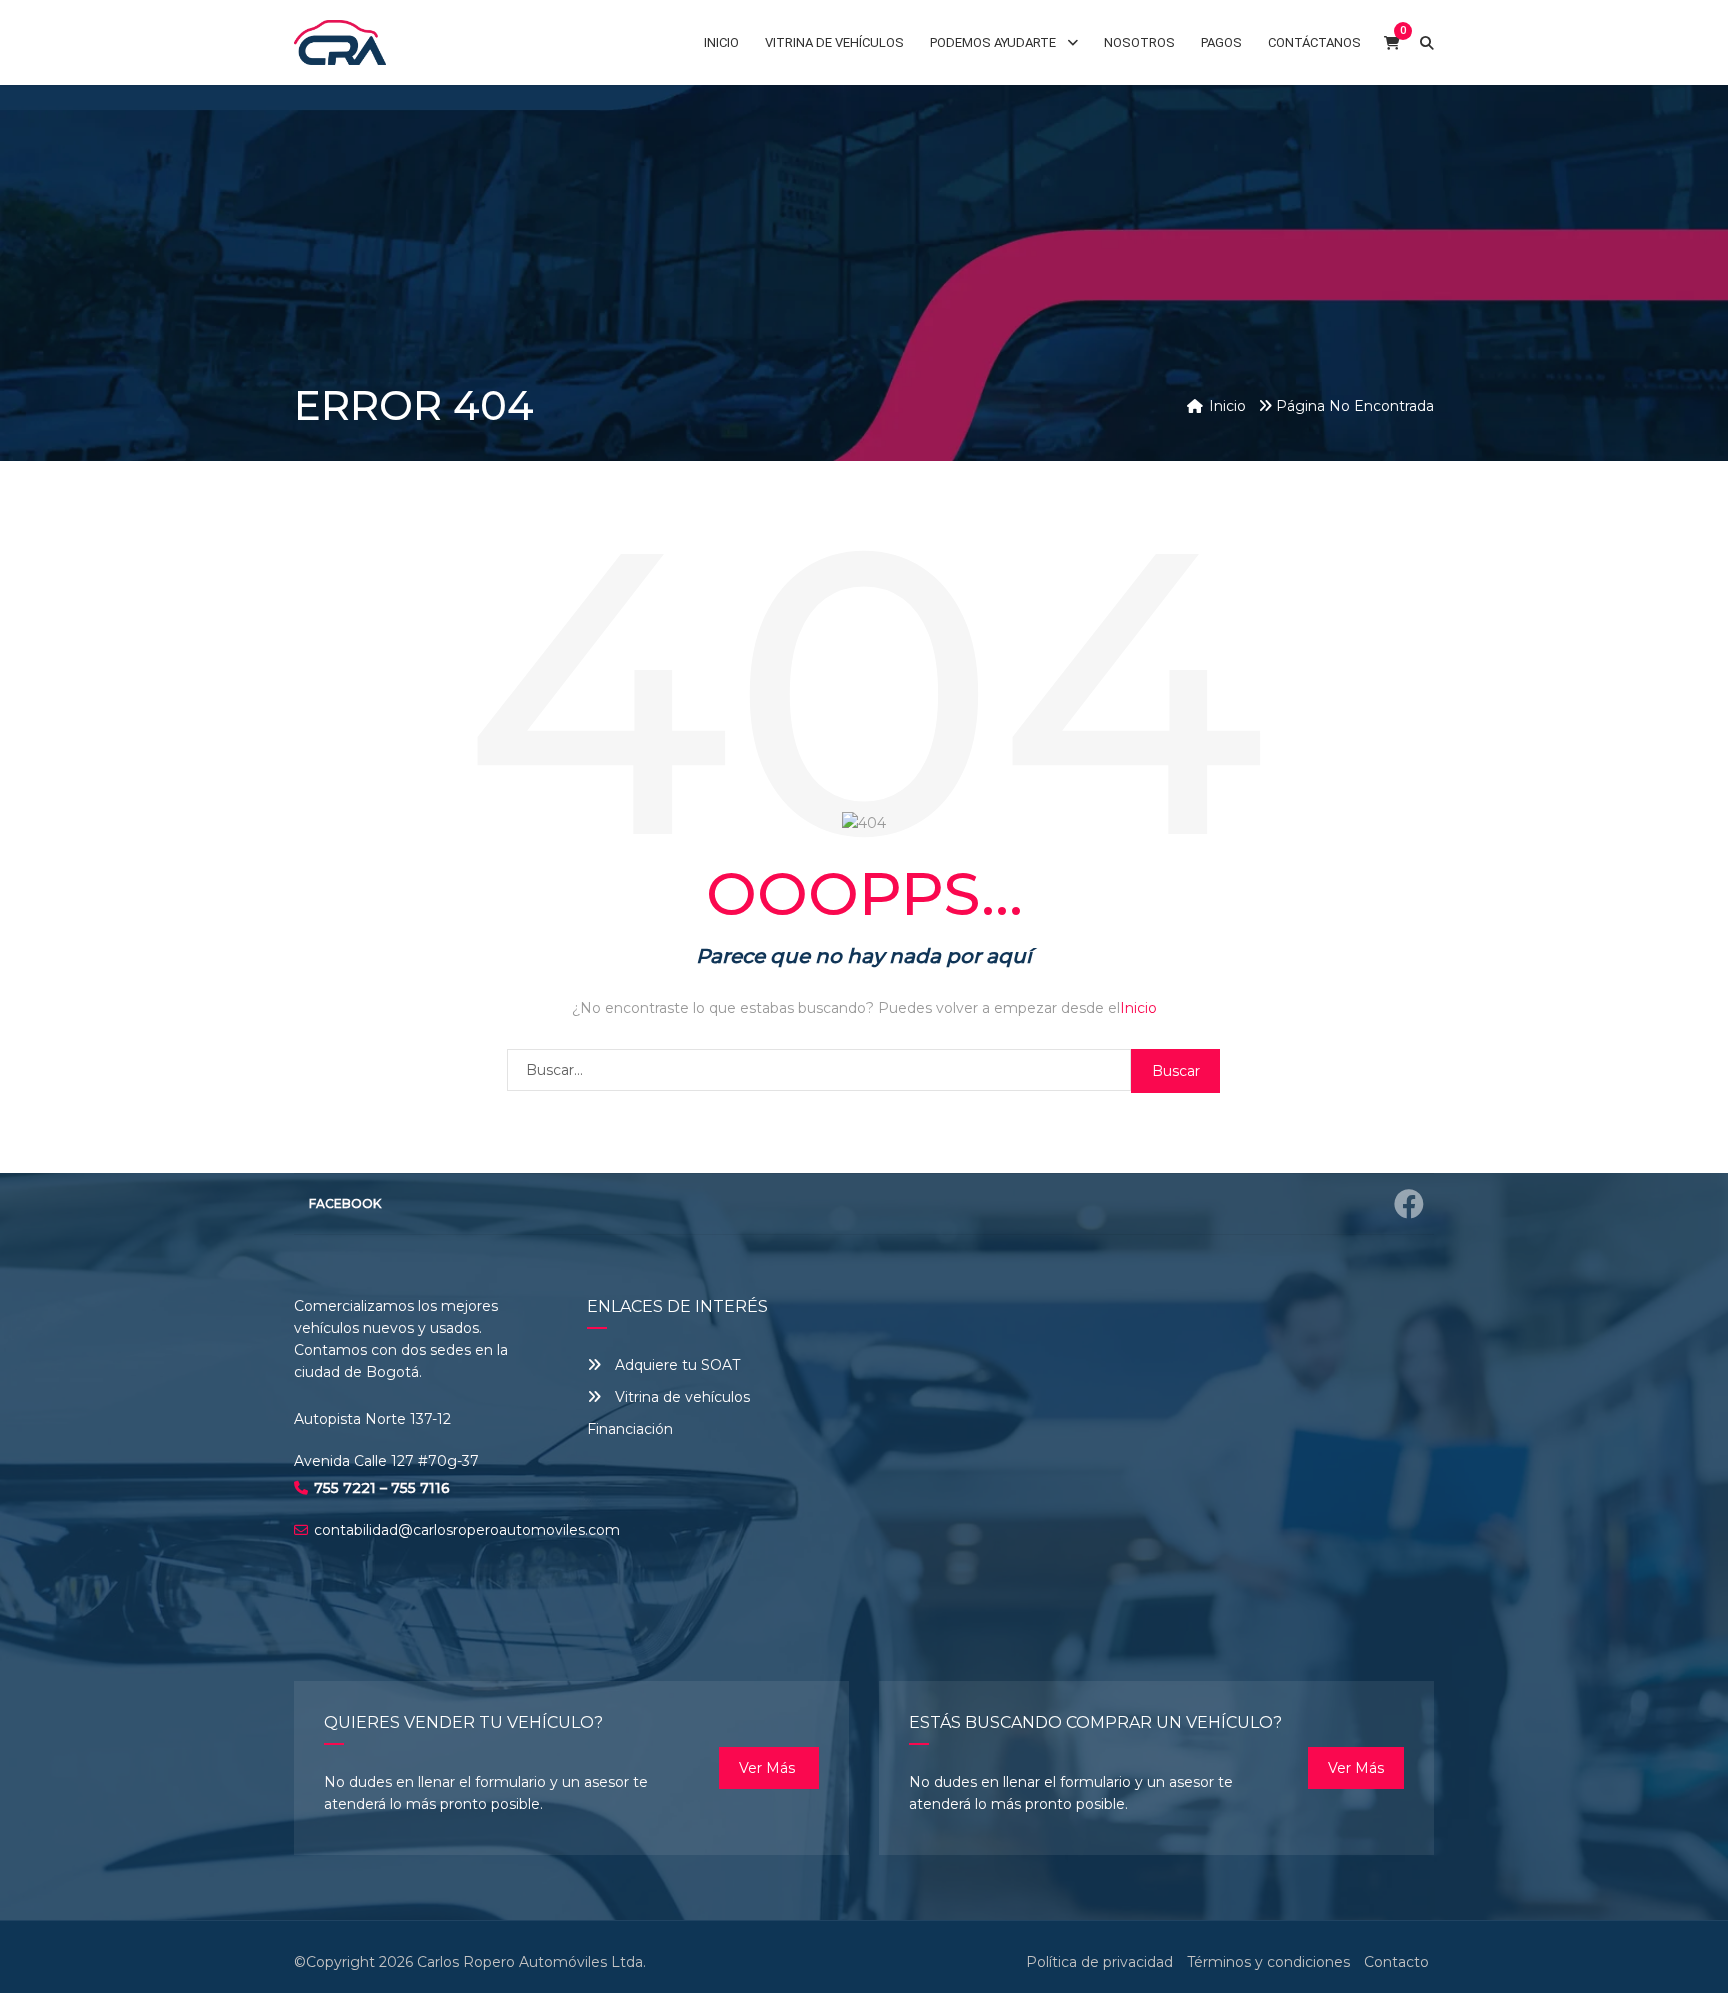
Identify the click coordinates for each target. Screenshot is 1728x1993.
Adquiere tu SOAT (677, 1365)
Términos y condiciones (1268, 1962)
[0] (1392, 42)
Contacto (1396, 1962)
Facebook (345, 1203)
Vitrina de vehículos (680, 1397)
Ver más (769, 1768)
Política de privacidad (1099, 1962)
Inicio (1138, 1008)
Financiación (630, 1429)
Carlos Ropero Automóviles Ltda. (531, 1962)
